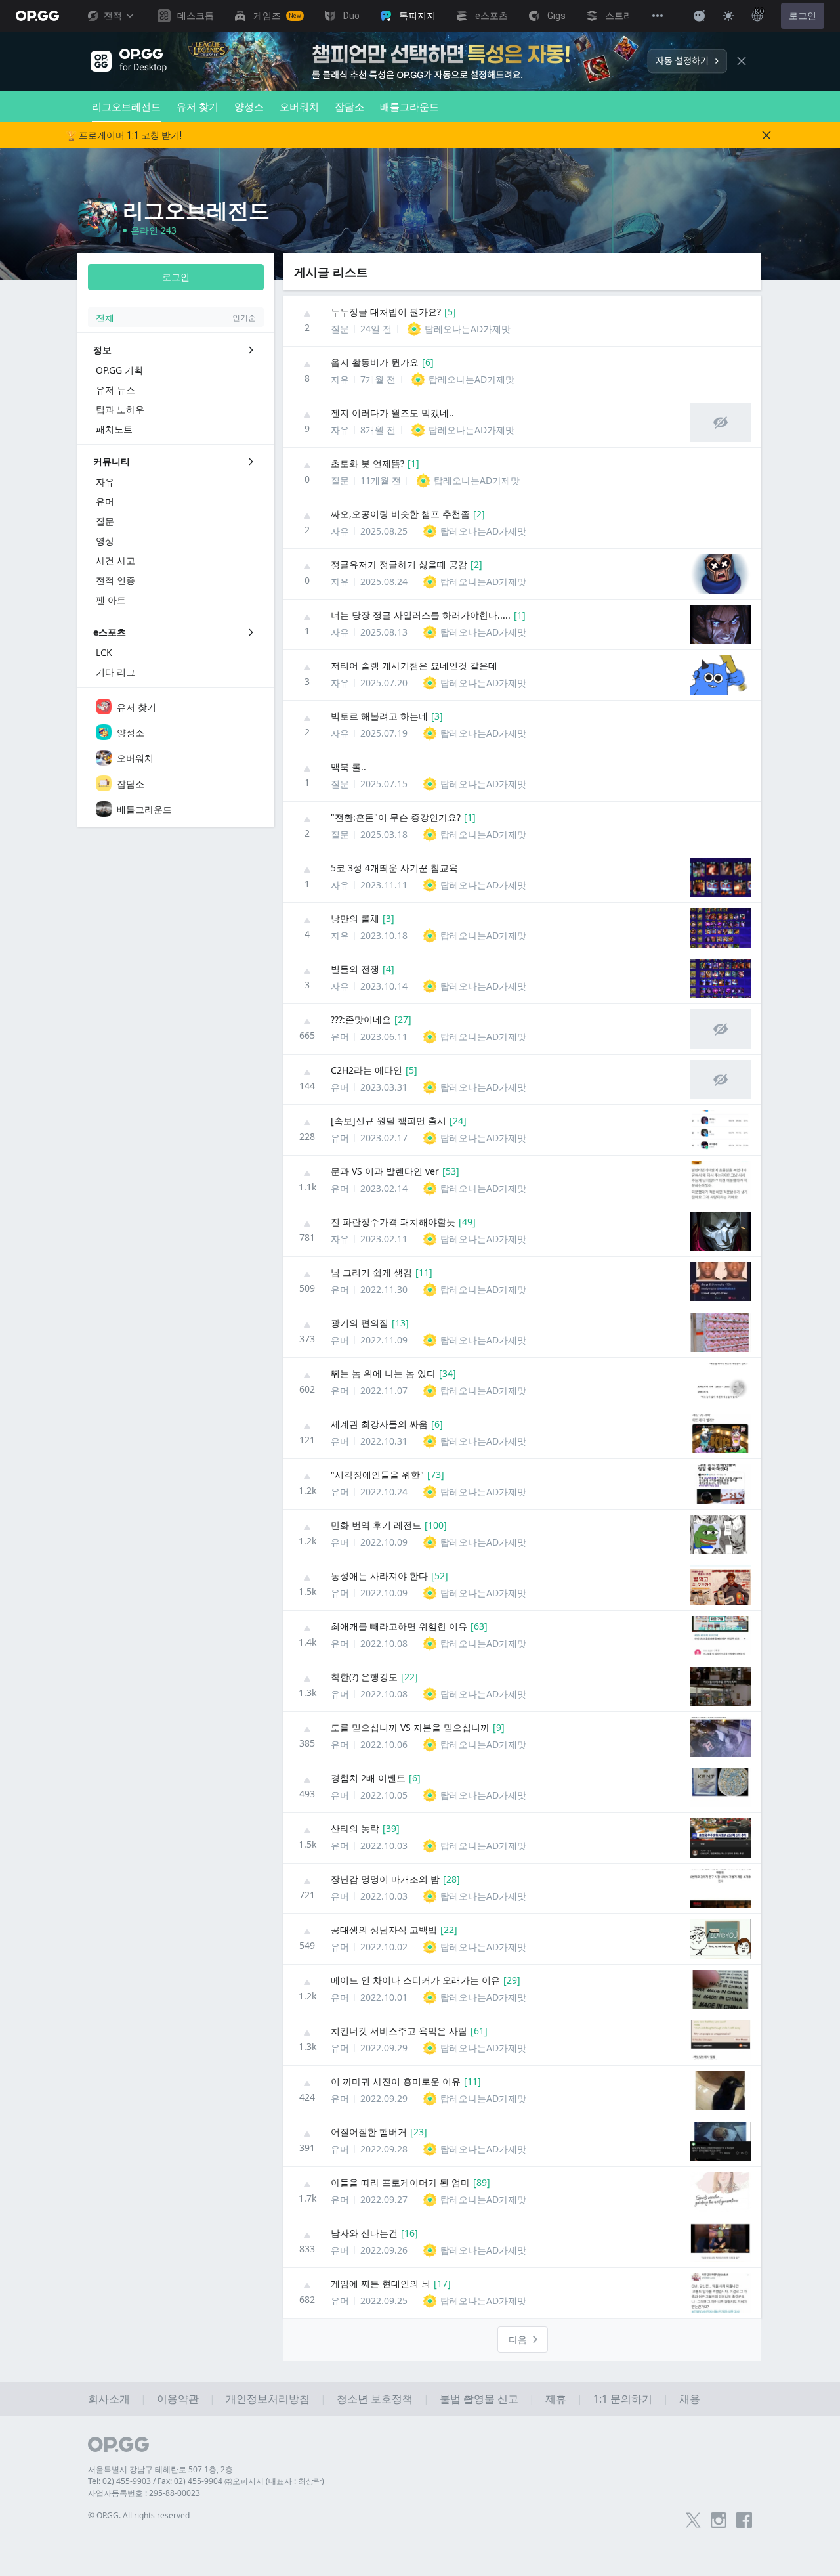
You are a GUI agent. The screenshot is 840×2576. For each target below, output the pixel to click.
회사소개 (109, 2399)
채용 (690, 2399)
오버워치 (299, 106)
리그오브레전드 (126, 106)
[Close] (742, 61)
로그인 (803, 16)
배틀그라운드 (409, 106)
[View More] (658, 16)
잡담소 (349, 106)
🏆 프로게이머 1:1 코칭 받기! (124, 135)
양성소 (249, 106)
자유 (340, 379)
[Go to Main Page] (37, 16)
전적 (113, 16)
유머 (340, 1037)
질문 (340, 329)
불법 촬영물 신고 (479, 2399)
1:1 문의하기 (623, 2399)
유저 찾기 (198, 106)
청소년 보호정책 (375, 2399)
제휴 (556, 2399)
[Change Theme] (728, 16)
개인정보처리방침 (268, 2399)
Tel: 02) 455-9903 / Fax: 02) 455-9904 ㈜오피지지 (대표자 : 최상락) (206, 2481)
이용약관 (178, 2399)
